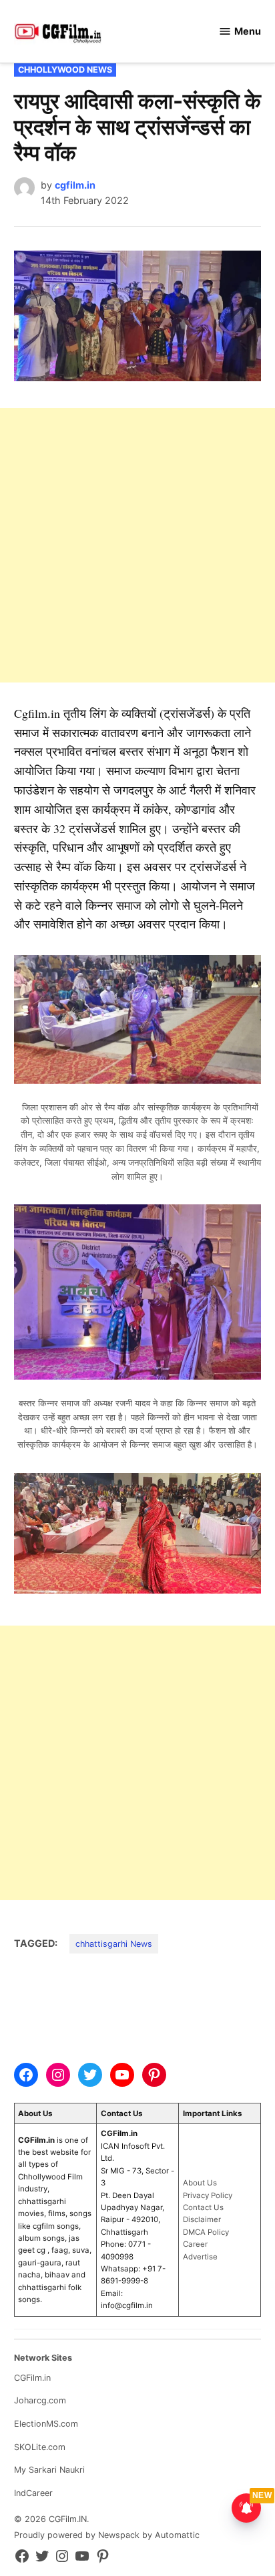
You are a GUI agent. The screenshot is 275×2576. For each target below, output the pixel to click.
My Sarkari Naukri (49, 2470)
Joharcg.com (40, 2400)
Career (195, 2244)
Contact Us (203, 2207)
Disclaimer (202, 2219)
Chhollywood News (65, 70)
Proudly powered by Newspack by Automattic (107, 2535)
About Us (200, 2183)
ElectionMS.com (46, 2424)
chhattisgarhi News (114, 1944)
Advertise (200, 2257)
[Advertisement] (137, 545)
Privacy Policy (208, 2195)
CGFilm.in (32, 2378)
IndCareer (33, 2493)
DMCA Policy (206, 2232)
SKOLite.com (40, 2447)
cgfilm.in (75, 185)
